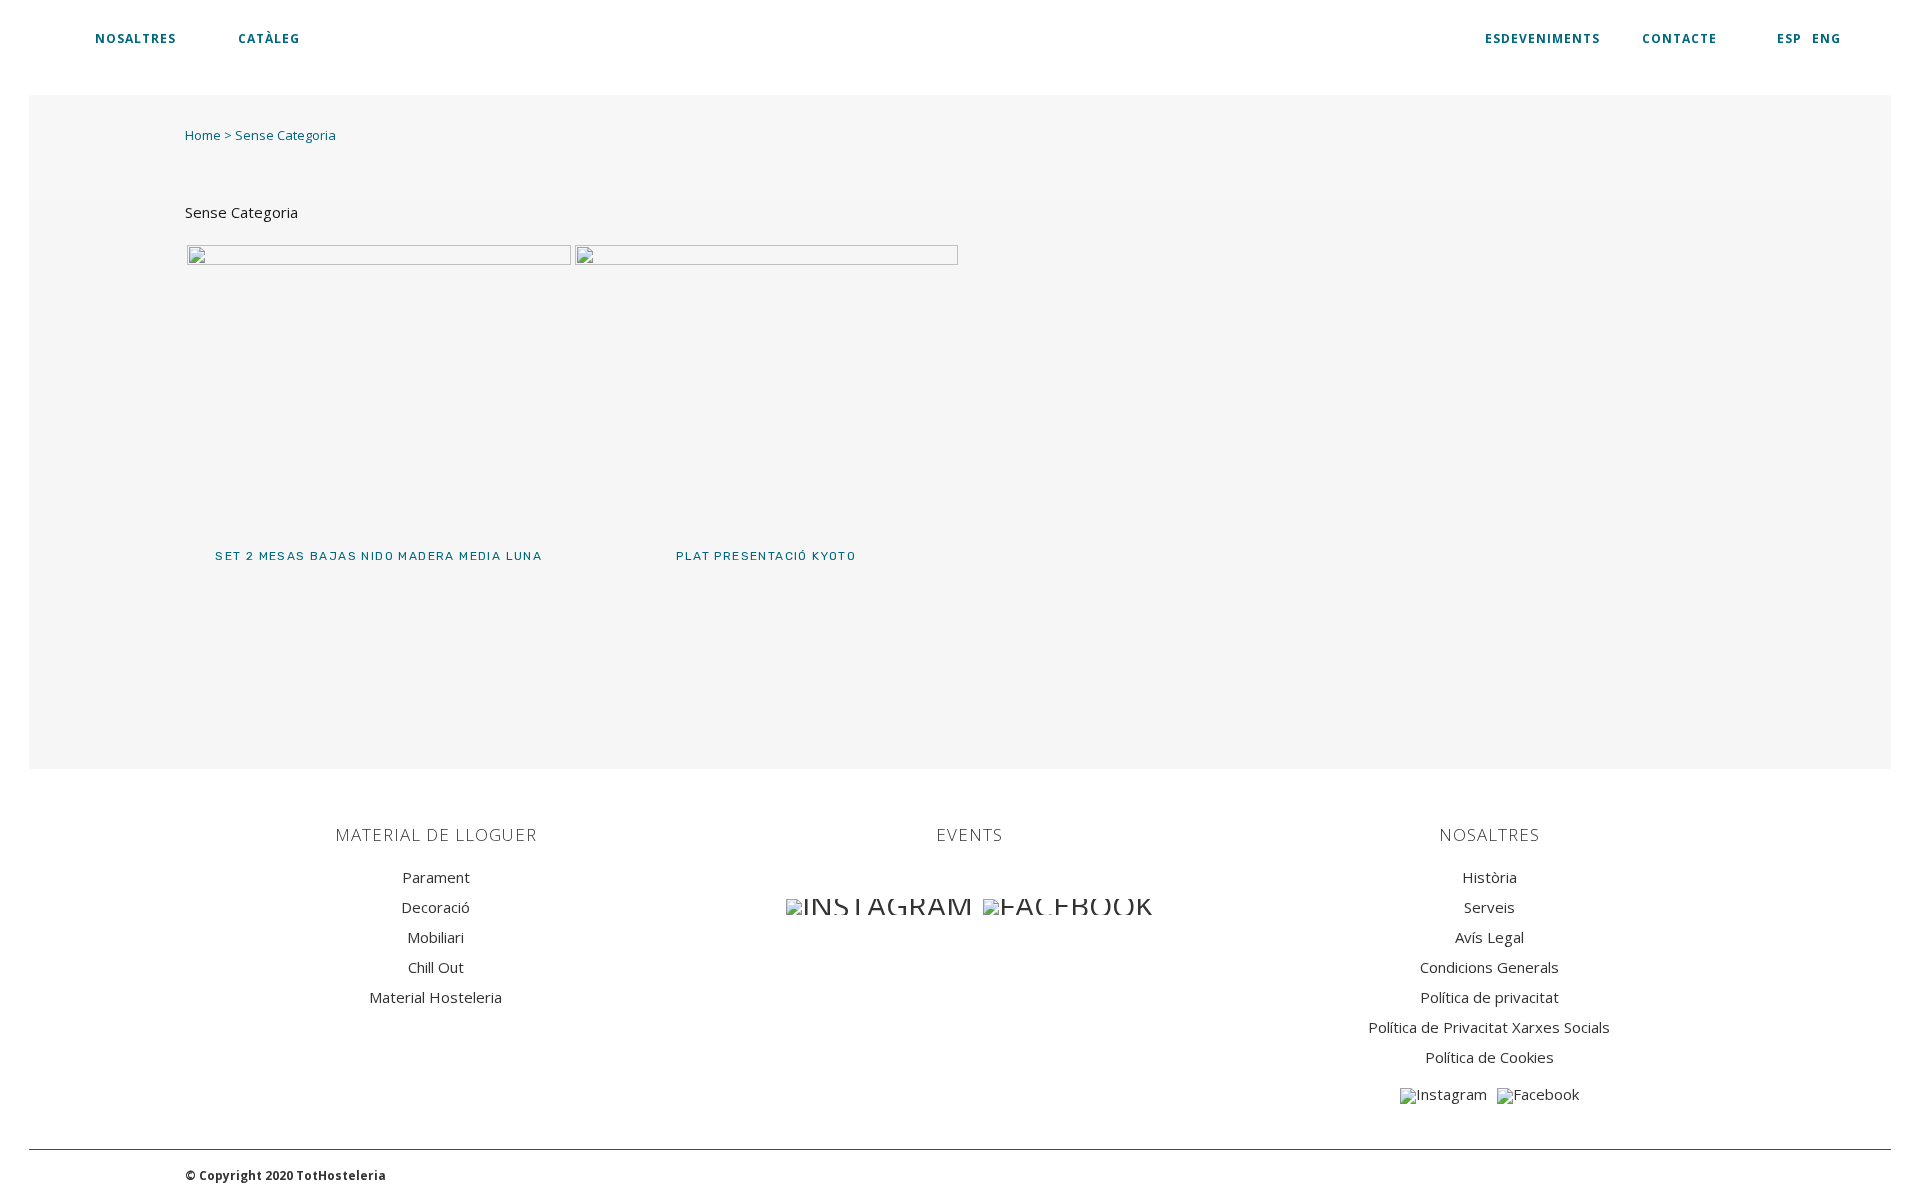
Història (1489, 877)
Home (203, 135)
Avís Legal (1489, 937)
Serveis (1489, 907)
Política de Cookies (1489, 1057)
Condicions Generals (1489, 967)
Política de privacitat (1489, 997)
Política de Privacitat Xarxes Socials (1489, 1027)
